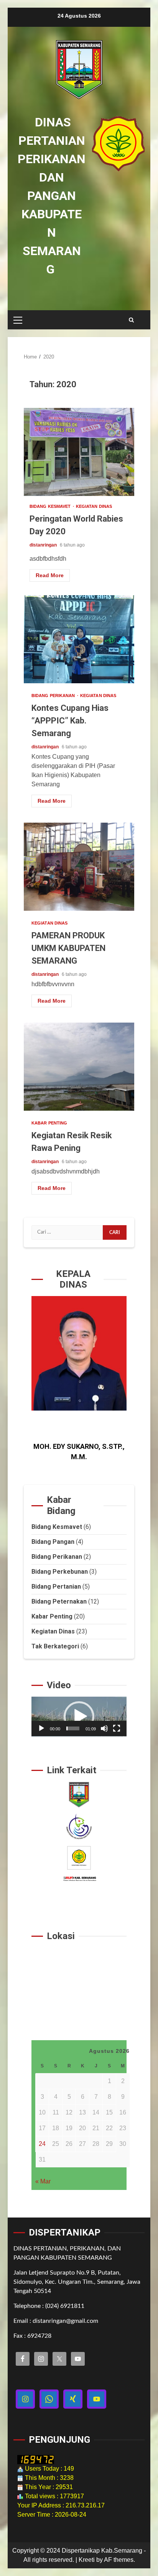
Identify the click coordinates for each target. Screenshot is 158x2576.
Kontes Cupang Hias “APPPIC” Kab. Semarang (79, 639)
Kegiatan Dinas (94, 507)
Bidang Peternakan (59, 1601)
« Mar (43, 2181)
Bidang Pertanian (56, 1587)
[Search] (131, 320)
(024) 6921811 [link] (65, 2306)
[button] (79, 1717)
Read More (50, 575)
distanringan (44, 545)
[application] (79, 1717)
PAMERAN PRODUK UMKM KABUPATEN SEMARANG (79, 867)
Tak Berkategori (55, 1646)
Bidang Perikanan (54, 696)
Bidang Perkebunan (60, 1572)
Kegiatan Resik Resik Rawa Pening (79, 1067)
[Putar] (41, 1728)
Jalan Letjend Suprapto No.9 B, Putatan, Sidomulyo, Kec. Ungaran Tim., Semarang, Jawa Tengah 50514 (77, 2282)
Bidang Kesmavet (51, 507)
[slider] (73, 1728)
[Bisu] (104, 1728)
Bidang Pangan (53, 1542)
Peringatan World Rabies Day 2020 (79, 452)
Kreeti (87, 2560)
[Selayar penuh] (117, 1728)
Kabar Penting (49, 1123)
